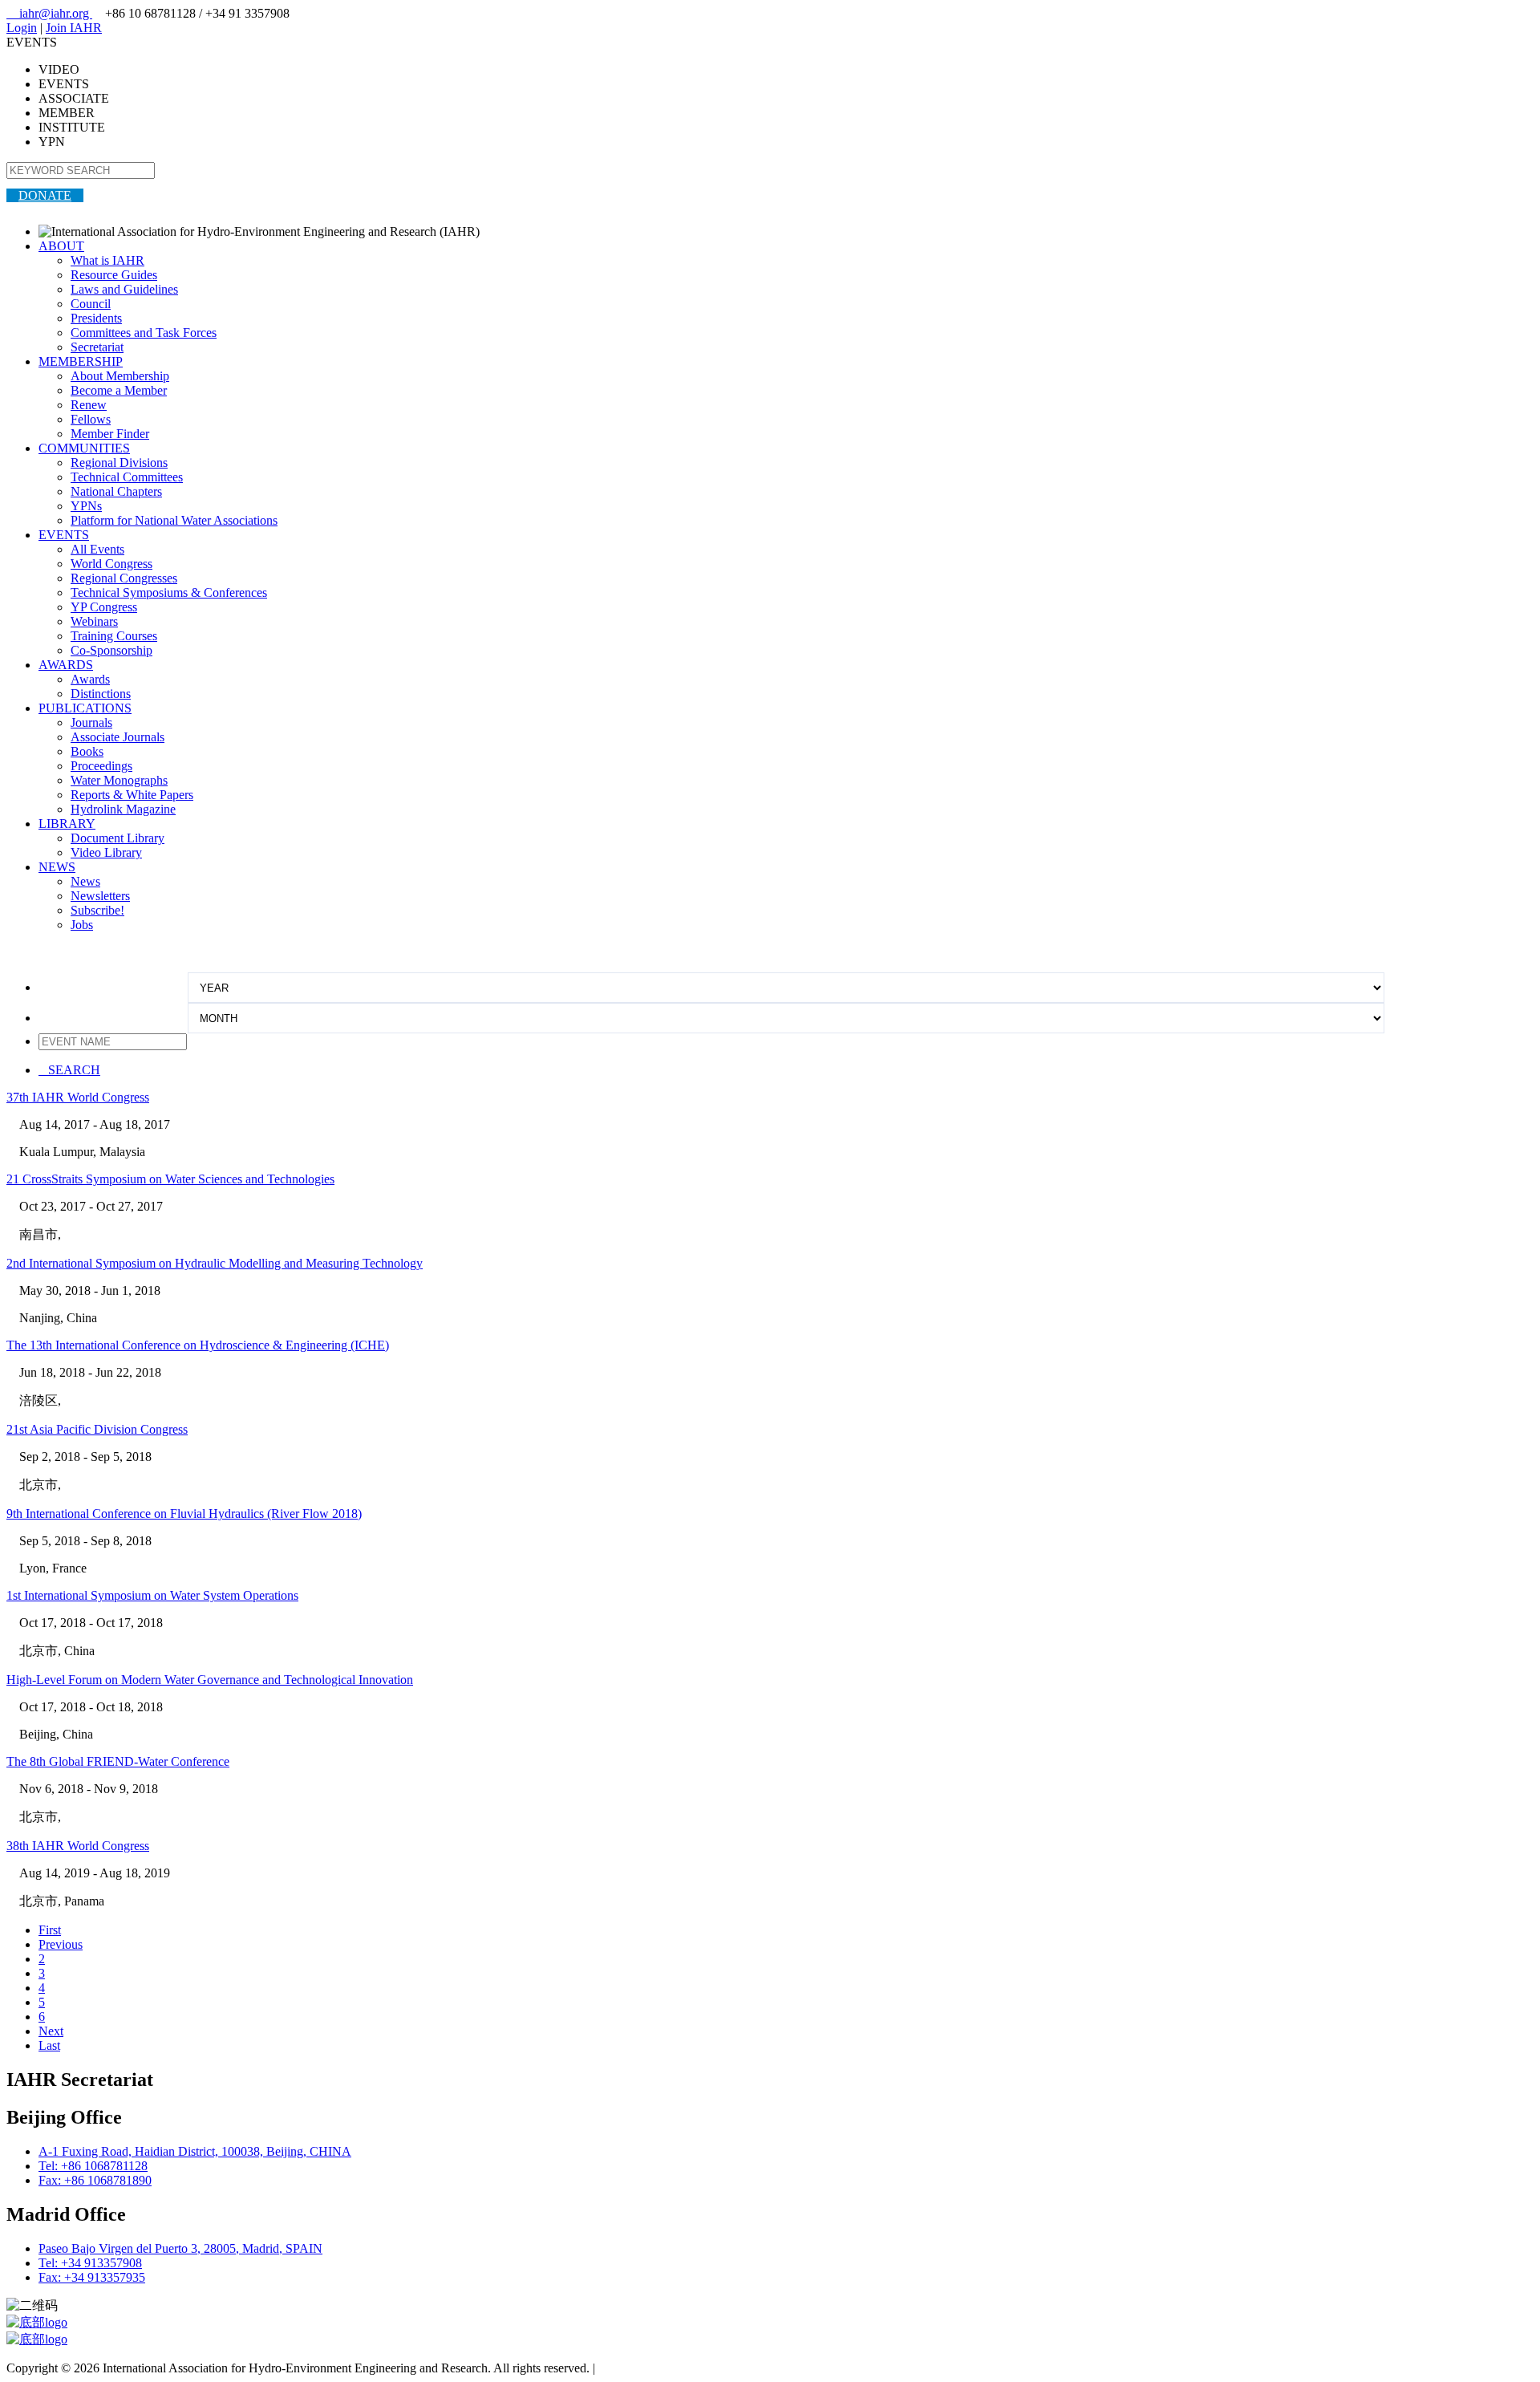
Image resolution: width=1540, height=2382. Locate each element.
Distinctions (101, 694)
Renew (89, 405)
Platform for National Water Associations (174, 520)
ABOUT (61, 246)
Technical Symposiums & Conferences (169, 592)
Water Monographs (119, 780)
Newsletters (100, 896)
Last (49, 2045)
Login (22, 28)
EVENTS (64, 535)
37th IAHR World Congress (78, 1097)
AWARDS (66, 665)
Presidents (96, 318)
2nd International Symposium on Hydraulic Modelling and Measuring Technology (215, 1263)
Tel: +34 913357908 (90, 2263)
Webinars (94, 621)
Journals (91, 722)
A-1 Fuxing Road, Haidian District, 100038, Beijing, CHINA (195, 2151)
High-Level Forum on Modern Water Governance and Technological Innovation (210, 1680)
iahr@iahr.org (49, 13)
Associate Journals (118, 737)
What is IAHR (107, 260)
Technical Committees (127, 477)
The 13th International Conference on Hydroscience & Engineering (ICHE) (198, 1345)
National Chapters (116, 491)
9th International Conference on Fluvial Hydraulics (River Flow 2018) (184, 1514)
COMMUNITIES (84, 448)
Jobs (82, 925)
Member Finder (110, 434)
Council (91, 304)
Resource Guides (114, 275)
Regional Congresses (124, 578)
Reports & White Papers (132, 795)
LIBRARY (67, 824)
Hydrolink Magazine (123, 809)
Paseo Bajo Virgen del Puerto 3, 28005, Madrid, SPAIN (180, 2248)
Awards (90, 679)
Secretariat (97, 347)
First (50, 1930)
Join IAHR (74, 28)
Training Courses (114, 636)
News (85, 881)
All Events (97, 549)
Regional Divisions (119, 463)
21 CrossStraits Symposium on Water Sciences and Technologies (170, 1179)
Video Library (106, 852)
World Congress (111, 564)
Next (51, 2031)
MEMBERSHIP (81, 361)
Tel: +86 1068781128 (93, 2166)
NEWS (57, 867)
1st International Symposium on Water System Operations (152, 1595)
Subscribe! (97, 910)
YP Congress (104, 607)
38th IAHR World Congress (78, 1846)
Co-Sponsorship (111, 650)
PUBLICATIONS (85, 708)
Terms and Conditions (654, 2368)
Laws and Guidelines (124, 289)
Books (87, 751)
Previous (61, 1944)
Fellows (91, 419)
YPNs (86, 506)
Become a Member (119, 390)
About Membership (120, 376)
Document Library (118, 838)
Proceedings (101, 766)
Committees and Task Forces (144, 333)
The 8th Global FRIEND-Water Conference (118, 1761)
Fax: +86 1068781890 (95, 2180)
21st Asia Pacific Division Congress (97, 1429)
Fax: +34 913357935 (92, 2277)
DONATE (45, 195)
